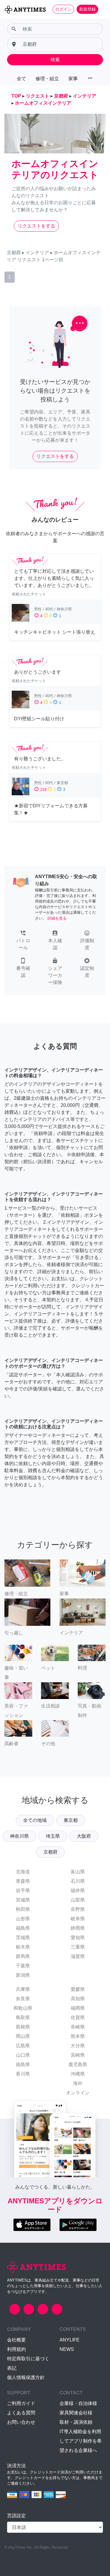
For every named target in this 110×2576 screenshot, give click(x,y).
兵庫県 (23, 1989)
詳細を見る (57, 918)
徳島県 (23, 2064)
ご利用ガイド (21, 2403)
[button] (23, 941)
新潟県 (23, 1975)
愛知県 (78, 1938)
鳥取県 (23, 2017)
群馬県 (23, 1956)
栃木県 (23, 1947)
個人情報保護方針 (26, 2377)
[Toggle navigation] (102, 9)
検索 (55, 60)
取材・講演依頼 (76, 2422)
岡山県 (23, 2036)
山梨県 (78, 1900)
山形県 (23, 1919)
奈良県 (23, 1999)
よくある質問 (21, 2413)
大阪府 (84, 1836)
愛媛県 (78, 1989)
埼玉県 (53, 1836)
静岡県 (78, 1928)
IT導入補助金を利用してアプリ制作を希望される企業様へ (81, 2441)
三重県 (78, 1947)
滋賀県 (78, 1956)
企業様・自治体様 (78, 2403)
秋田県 (23, 1909)
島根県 (23, 2027)
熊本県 (78, 2036)
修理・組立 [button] (47, 79)
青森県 (23, 1881)
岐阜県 (78, 1919)
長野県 (78, 1909)
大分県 (78, 2046)
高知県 (78, 1999)
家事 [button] (73, 79)
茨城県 (23, 1938)
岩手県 (23, 1890)
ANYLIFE (70, 2340)
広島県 (23, 2046)
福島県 (23, 1928)
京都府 (50, 1852)
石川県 (78, 1881)
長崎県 (78, 2027)
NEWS (67, 2349)
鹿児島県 (78, 2064)
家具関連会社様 (76, 2413)
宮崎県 (78, 2055)
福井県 (78, 1890)
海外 (78, 2083)
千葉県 (23, 1966)
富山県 (78, 1872)
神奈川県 (19, 1836)
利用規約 (16, 2349)
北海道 (23, 1872)
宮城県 (23, 1900)
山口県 (23, 2055)
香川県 (23, 2074)
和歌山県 (23, 2008)
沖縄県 (78, 2074)
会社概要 (16, 2340)
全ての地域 (35, 1820)
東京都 (71, 1820)
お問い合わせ (21, 2422)
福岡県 (78, 2008)
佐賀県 (78, 2017)
